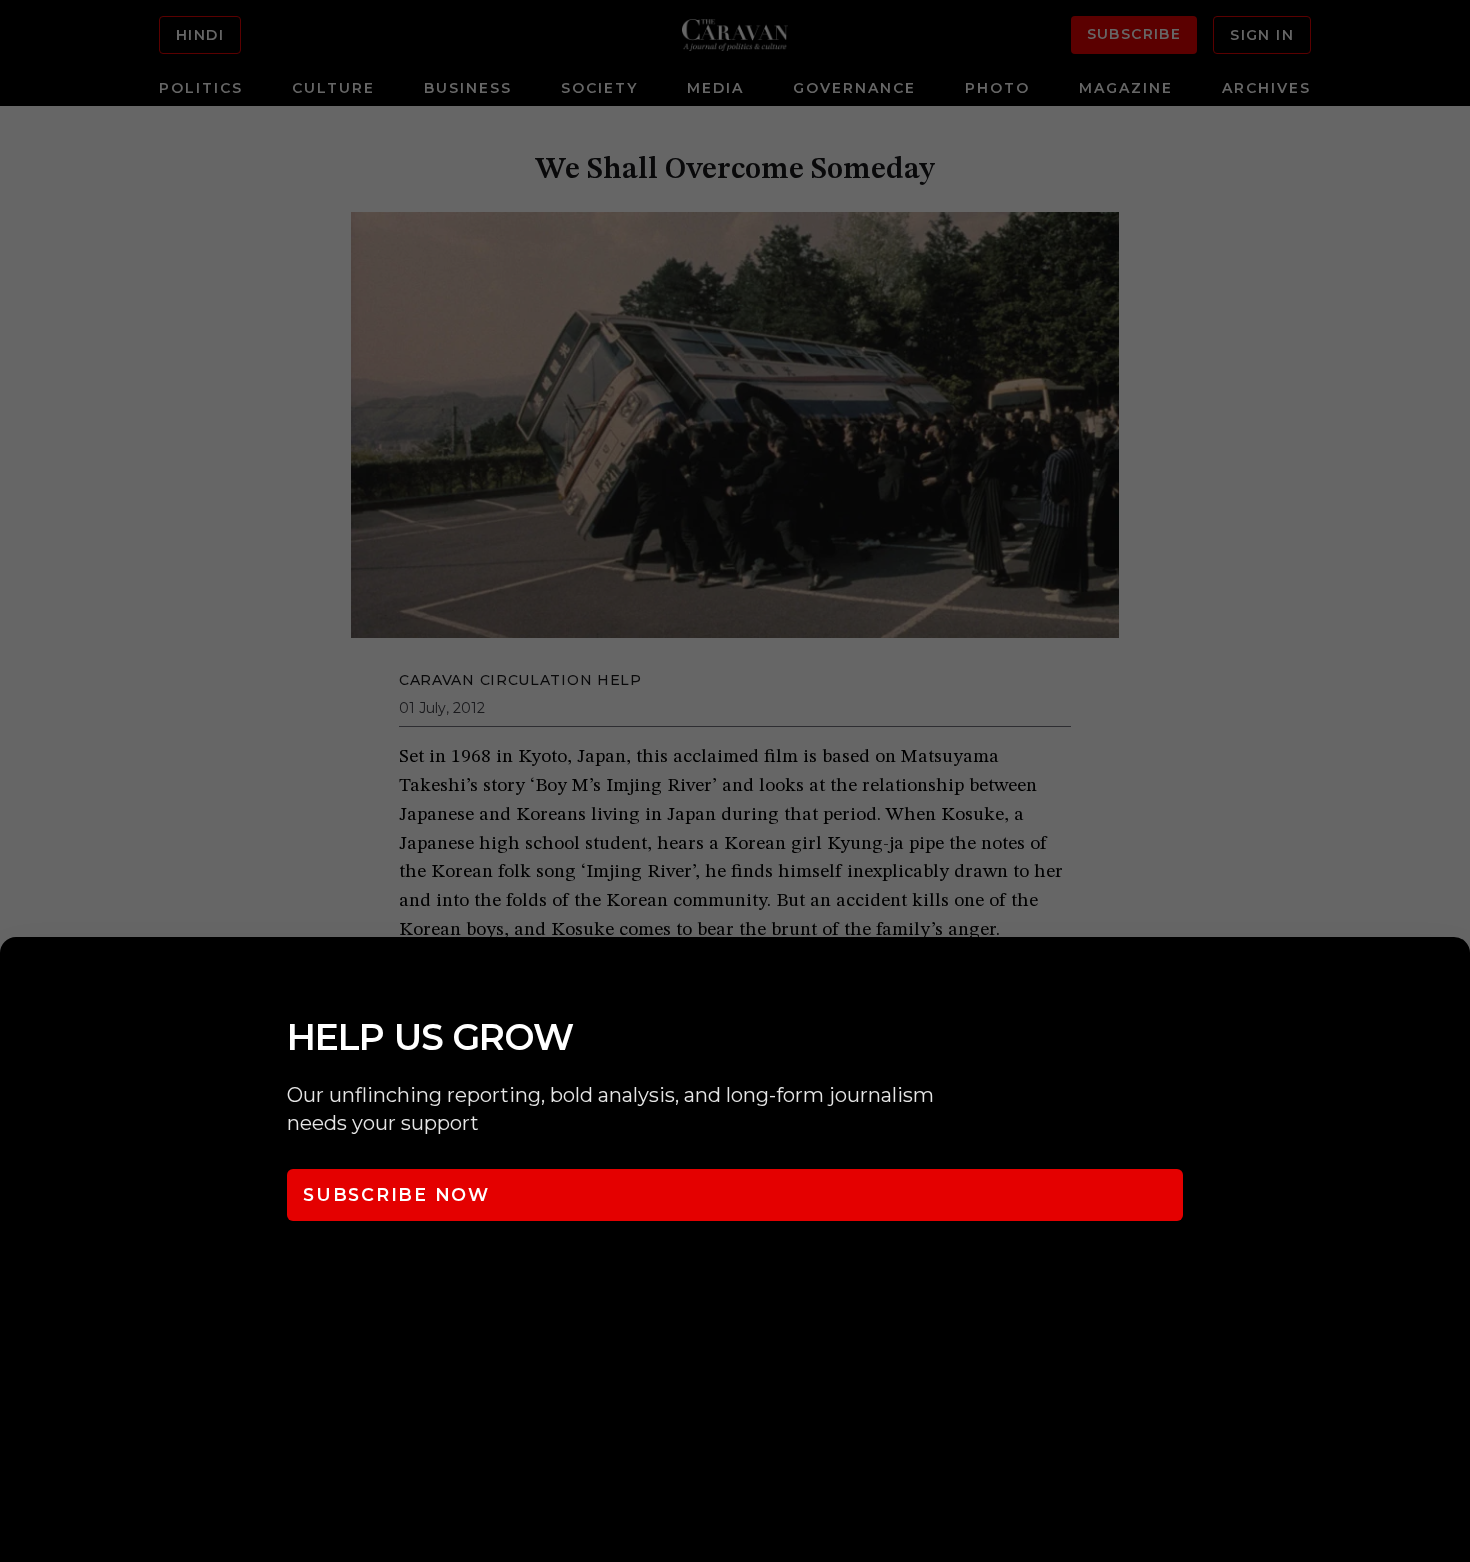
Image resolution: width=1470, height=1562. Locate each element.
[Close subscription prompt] (1450, 979)
